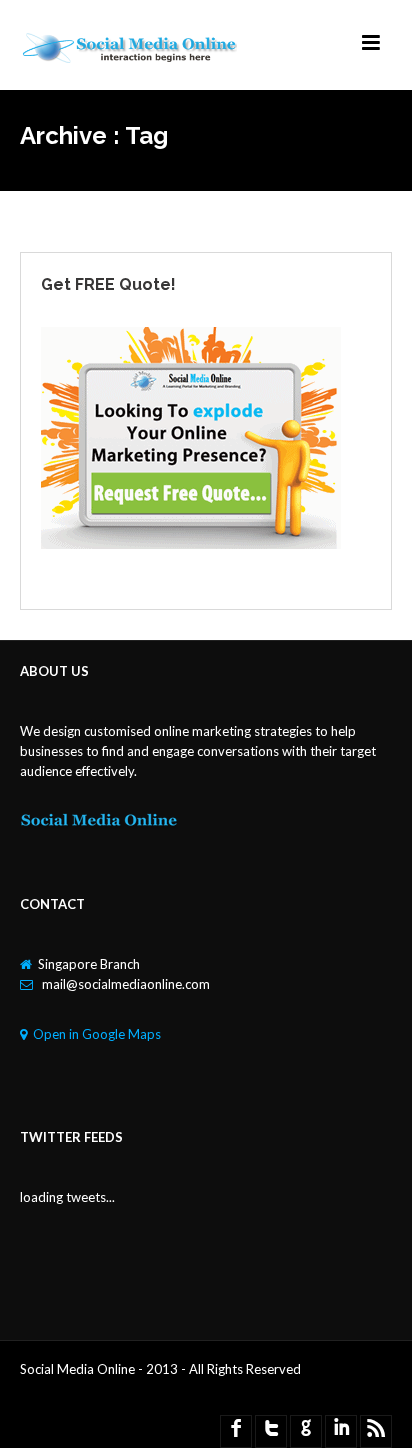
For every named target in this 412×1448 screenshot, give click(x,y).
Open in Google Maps (97, 1034)
